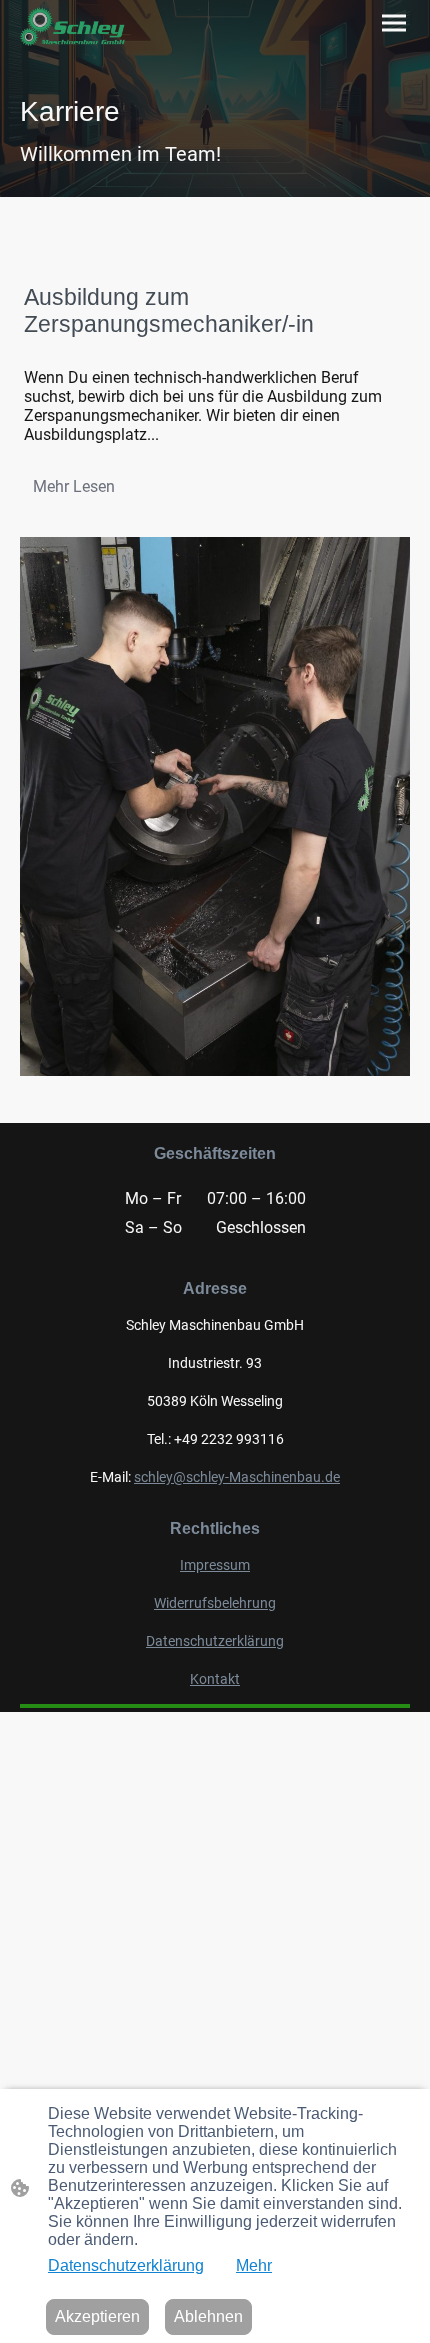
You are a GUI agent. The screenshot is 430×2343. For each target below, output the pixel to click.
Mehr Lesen (74, 486)
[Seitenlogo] (72, 26)
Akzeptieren (97, 2316)
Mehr (254, 2265)
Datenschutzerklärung (126, 2265)
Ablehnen (208, 2316)
